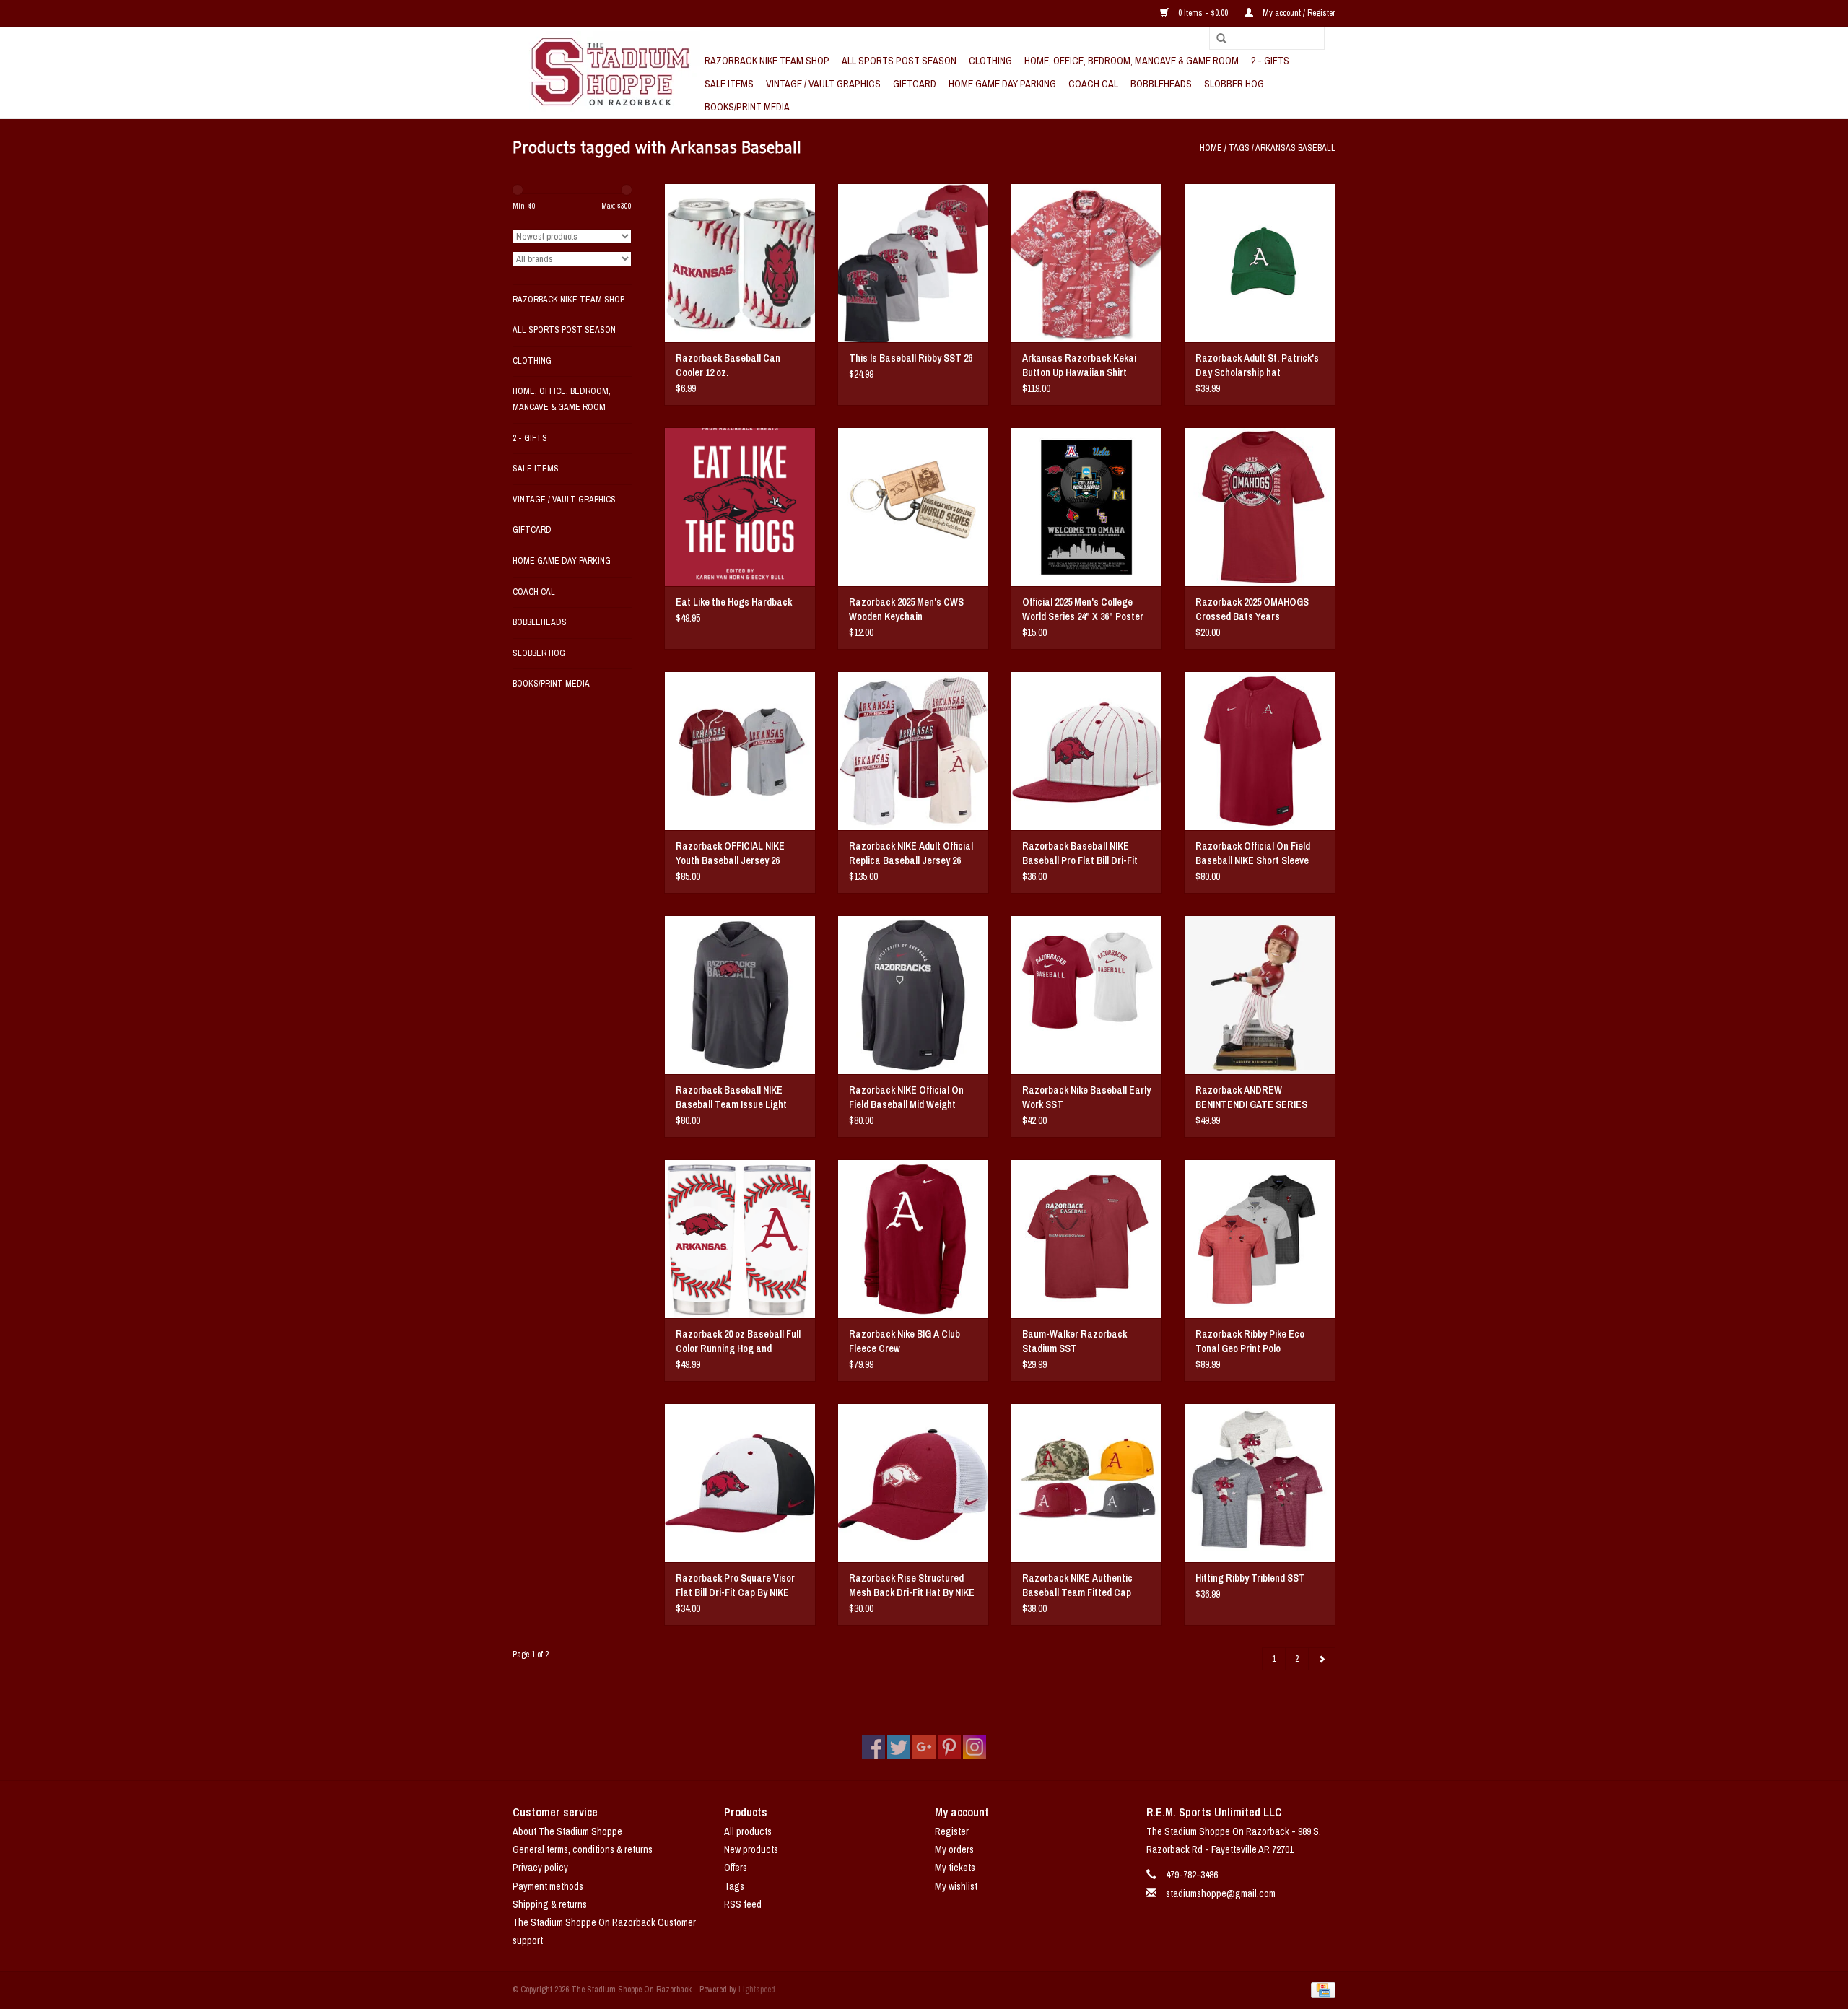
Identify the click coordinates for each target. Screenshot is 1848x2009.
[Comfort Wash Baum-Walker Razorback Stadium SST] (1086, 1239)
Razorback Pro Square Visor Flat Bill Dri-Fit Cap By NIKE (735, 1585)
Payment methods (548, 1886)
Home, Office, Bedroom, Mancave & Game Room (1132, 61)
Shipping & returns (550, 1904)
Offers (736, 1868)
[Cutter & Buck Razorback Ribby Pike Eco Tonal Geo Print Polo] (1260, 1239)
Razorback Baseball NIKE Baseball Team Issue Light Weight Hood (731, 1098)
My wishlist (956, 1886)
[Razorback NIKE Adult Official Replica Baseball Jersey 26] (913, 751)
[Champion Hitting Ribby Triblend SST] (1260, 1483)
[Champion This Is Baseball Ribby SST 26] (913, 263)
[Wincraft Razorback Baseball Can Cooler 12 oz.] (740, 263)
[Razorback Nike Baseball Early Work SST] (1086, 995)
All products (748, 1831)
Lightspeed (757, 1990)
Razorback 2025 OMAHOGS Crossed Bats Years (1252, 609)
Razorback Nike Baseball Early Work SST (1086, 1097)
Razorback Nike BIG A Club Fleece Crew (905, 1341)
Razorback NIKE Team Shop (767, 61)
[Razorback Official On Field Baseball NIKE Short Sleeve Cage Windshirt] (1260, 751)
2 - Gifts (1270, 61)
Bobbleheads (1161, 84)
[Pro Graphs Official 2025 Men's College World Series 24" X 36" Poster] (1086, 507)
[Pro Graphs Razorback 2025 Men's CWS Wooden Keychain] (913, 507)
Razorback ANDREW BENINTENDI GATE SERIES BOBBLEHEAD (1251, 1098)
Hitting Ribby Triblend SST (1250, 1578)
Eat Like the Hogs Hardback (734, 602)
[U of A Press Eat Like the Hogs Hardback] (740, 507)
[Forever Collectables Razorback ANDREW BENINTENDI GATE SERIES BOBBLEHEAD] (1260, 995)
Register (952, 1831)
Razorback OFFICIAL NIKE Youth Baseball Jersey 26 (730, 853)
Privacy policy (540, 1868)
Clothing (990, 61)
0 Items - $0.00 (1203, 13)
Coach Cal (1093, 84)
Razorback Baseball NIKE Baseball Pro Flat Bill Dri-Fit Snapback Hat (1080, 854)
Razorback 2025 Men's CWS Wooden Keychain (906, 609)
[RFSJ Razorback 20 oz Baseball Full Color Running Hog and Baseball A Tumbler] (740, 1239)
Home (1211, 148)
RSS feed (743, 1904)
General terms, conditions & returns (583, 1849)
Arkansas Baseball (1295, 148)
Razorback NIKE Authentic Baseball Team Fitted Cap (1077, 1585)
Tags (1239, 148)
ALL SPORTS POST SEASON (899, 61)
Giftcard (915, 84)
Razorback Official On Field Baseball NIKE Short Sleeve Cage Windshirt (1253, 854)
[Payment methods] (1321, 1990)
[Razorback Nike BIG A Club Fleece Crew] (913, 1239)
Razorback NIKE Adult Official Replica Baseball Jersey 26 (911, 853)
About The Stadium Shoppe (567, 1831)
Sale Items (729, 84)
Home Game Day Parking (1002, 84)
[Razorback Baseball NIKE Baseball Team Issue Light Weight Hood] (740, 995)
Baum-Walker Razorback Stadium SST (1075, 1341)
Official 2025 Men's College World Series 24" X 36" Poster (1083, 609)
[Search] (1216, 39)
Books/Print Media (747, 107)
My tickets (955, 1868)
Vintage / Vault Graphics (823, 84)
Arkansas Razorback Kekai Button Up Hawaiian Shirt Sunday (1079, 366)
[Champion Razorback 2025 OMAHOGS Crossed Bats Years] (1260, 507)
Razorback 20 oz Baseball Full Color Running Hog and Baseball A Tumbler (738, 1342)
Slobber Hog (1234, 84)
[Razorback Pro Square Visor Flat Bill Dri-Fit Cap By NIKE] (740, 1483)
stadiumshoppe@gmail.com (1221, 1893)
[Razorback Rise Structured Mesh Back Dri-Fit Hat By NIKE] (913, 1483)
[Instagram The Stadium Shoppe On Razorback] (975, 1747)
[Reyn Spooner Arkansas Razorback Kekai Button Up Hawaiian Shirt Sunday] (1086, 263)
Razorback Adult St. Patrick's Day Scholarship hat (1257, 365)
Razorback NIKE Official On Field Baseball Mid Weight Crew (906, 1098)
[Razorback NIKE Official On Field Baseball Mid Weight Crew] (913, 995)
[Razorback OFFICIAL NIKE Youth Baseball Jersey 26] (740, 751)
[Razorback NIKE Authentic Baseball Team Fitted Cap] (1086, 1483)
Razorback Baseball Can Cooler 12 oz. (728, 365)
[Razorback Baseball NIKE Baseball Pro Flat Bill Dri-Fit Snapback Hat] (1086, 751)
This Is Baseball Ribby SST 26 (911, 358)
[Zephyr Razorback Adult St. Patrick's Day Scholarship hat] (1260, 263)
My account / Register (1298, 13)
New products (751, 1849)
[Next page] (1322, 1659)
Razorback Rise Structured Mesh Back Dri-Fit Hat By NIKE (912, 1585)
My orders (954, 1849)
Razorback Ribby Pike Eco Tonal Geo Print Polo (1250, 1341)
